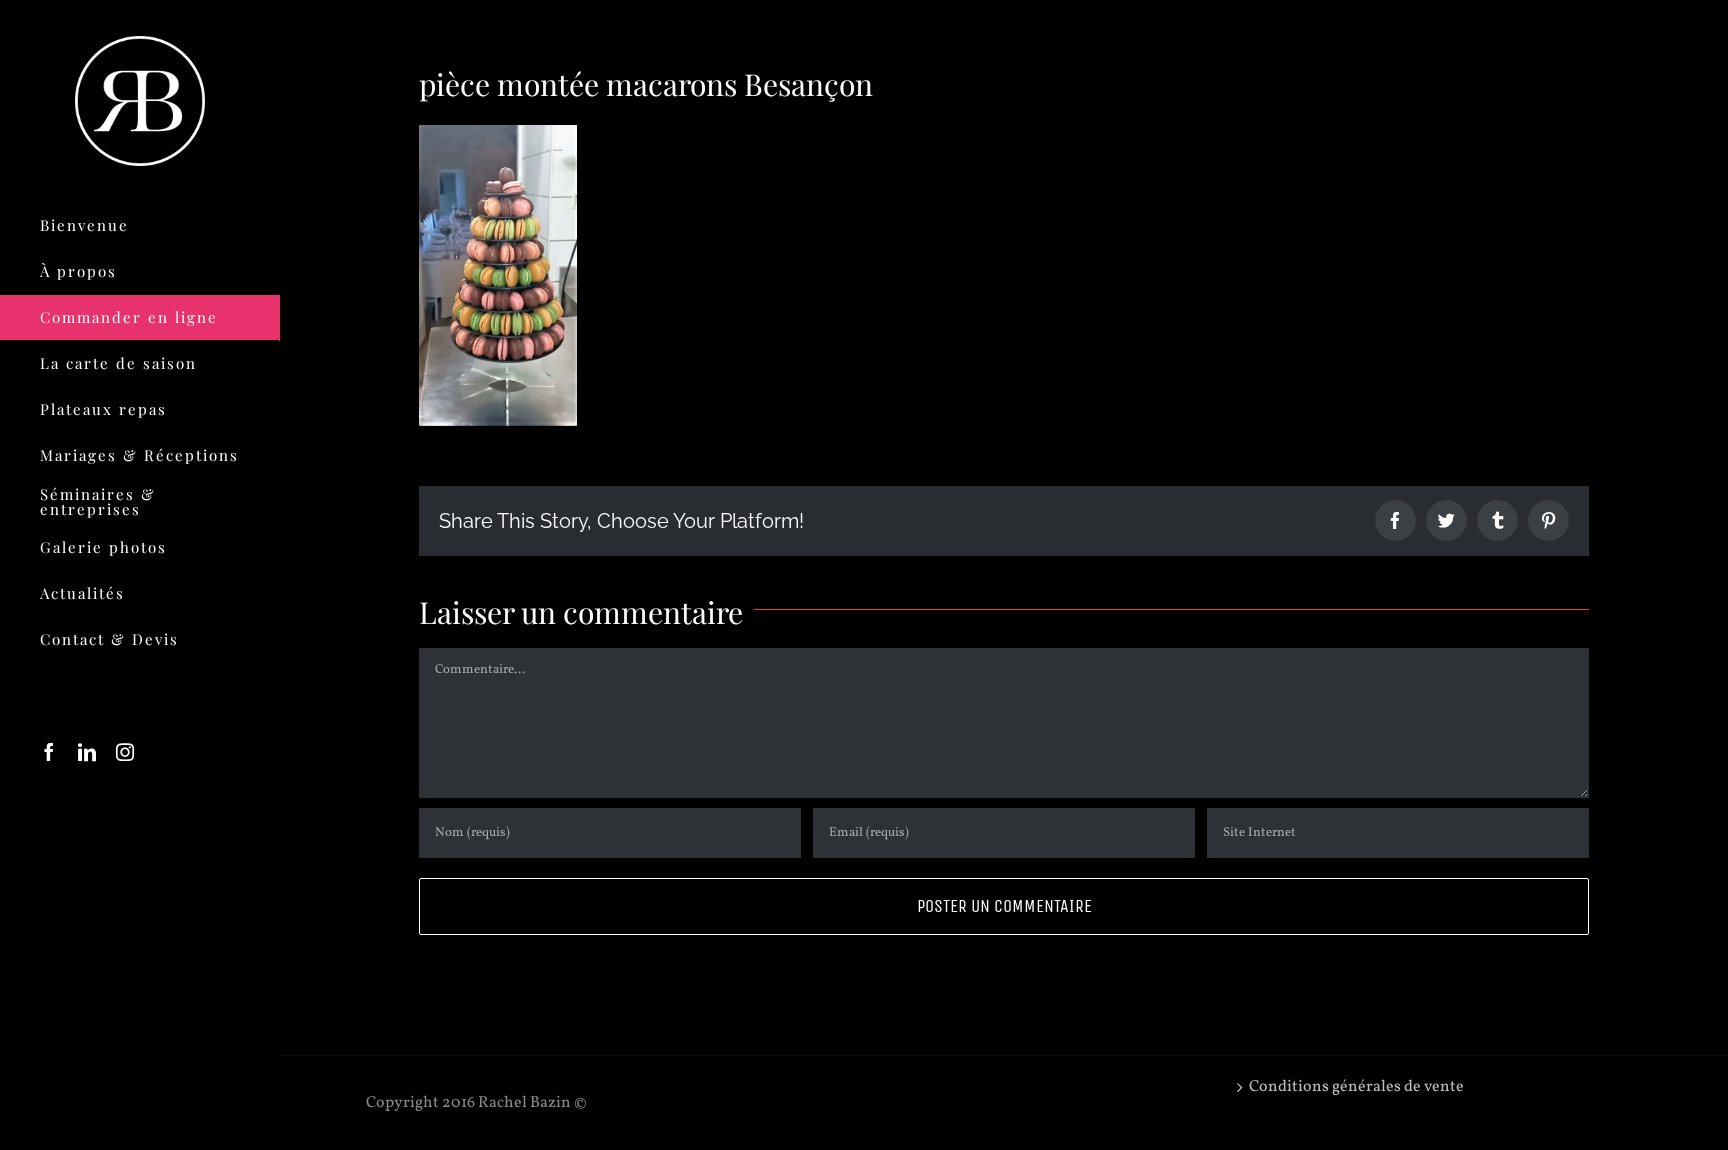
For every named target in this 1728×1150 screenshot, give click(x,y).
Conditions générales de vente (1356, 1087)
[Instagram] (125, 752)
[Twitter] (1446, 520)
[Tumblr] (1497, 520)
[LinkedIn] (87, 752)
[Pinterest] (1548, 520)
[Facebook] (49, 752)
